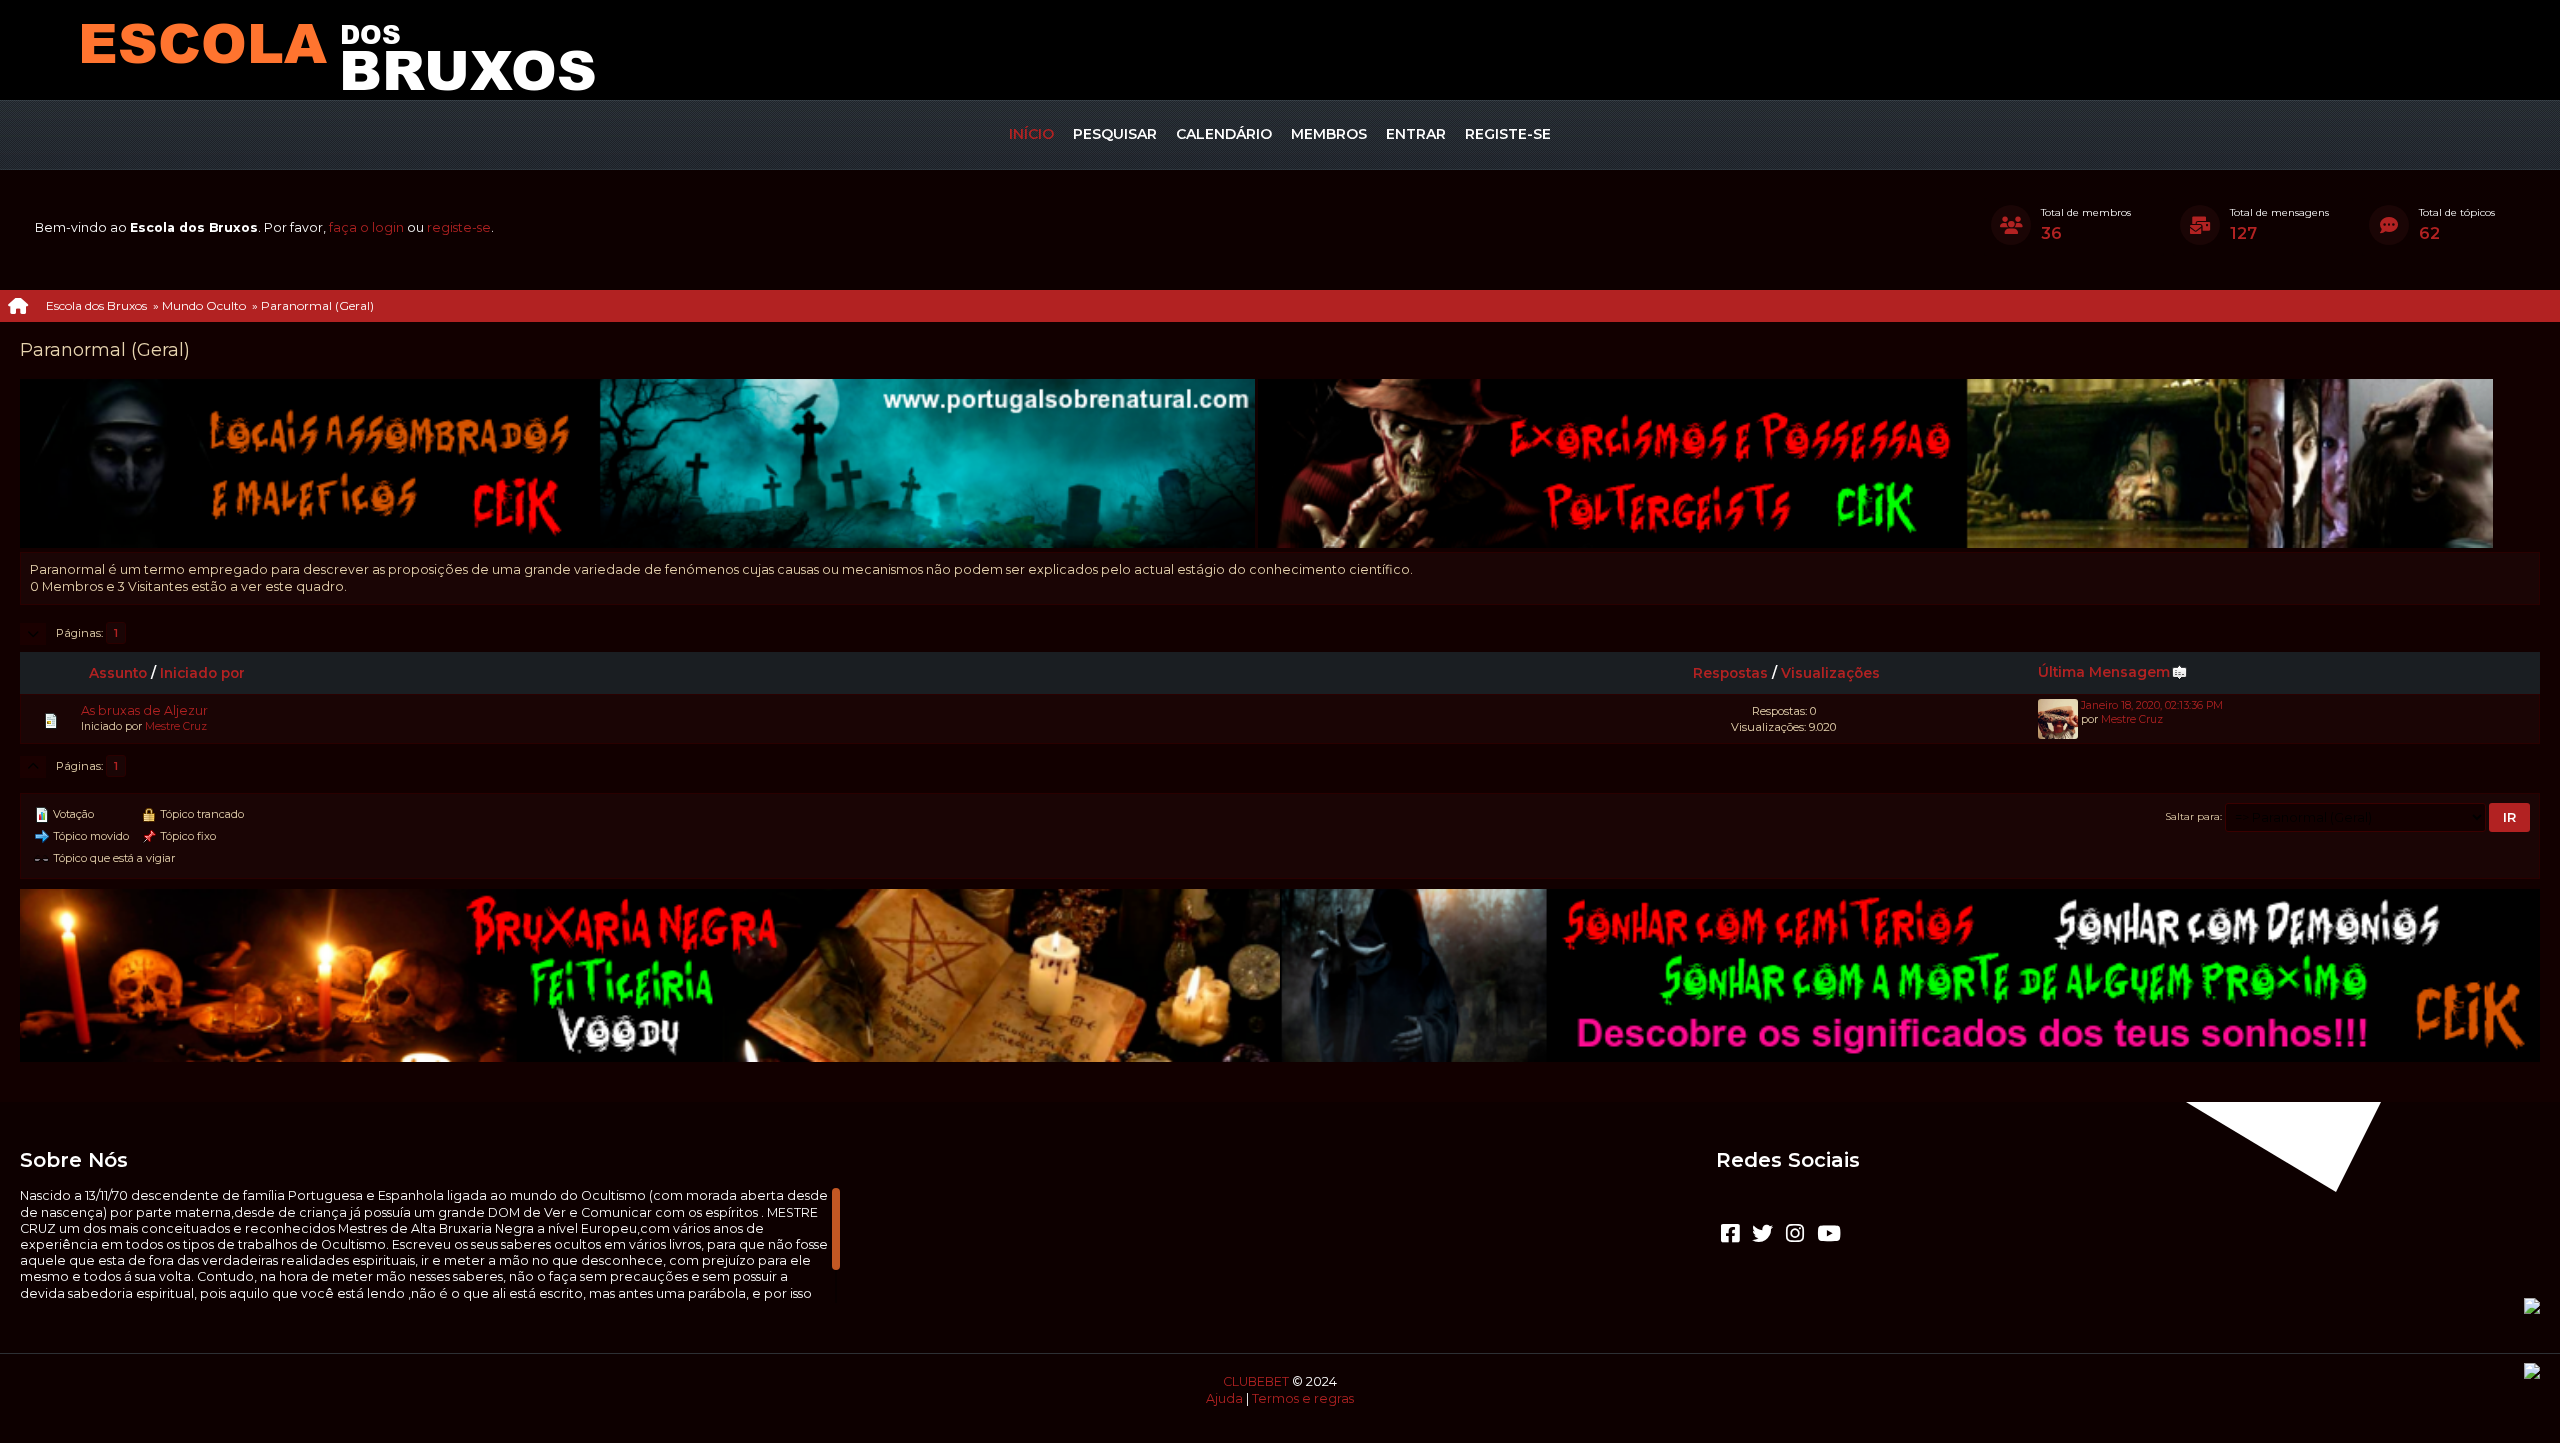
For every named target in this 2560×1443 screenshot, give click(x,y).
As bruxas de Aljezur (144, 710)
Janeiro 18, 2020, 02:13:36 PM (2152, 705)
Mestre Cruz (176, 726)
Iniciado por (202, 673)
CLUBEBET (1256, 1381)
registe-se (459, 227)
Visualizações (1830, 673)
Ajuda (1224, 1398)
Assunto (118, 673)
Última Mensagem (2104, 672)
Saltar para (2193, 816)
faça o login (366, 227)
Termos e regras (1303, 1398)
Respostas (1730, 673)
